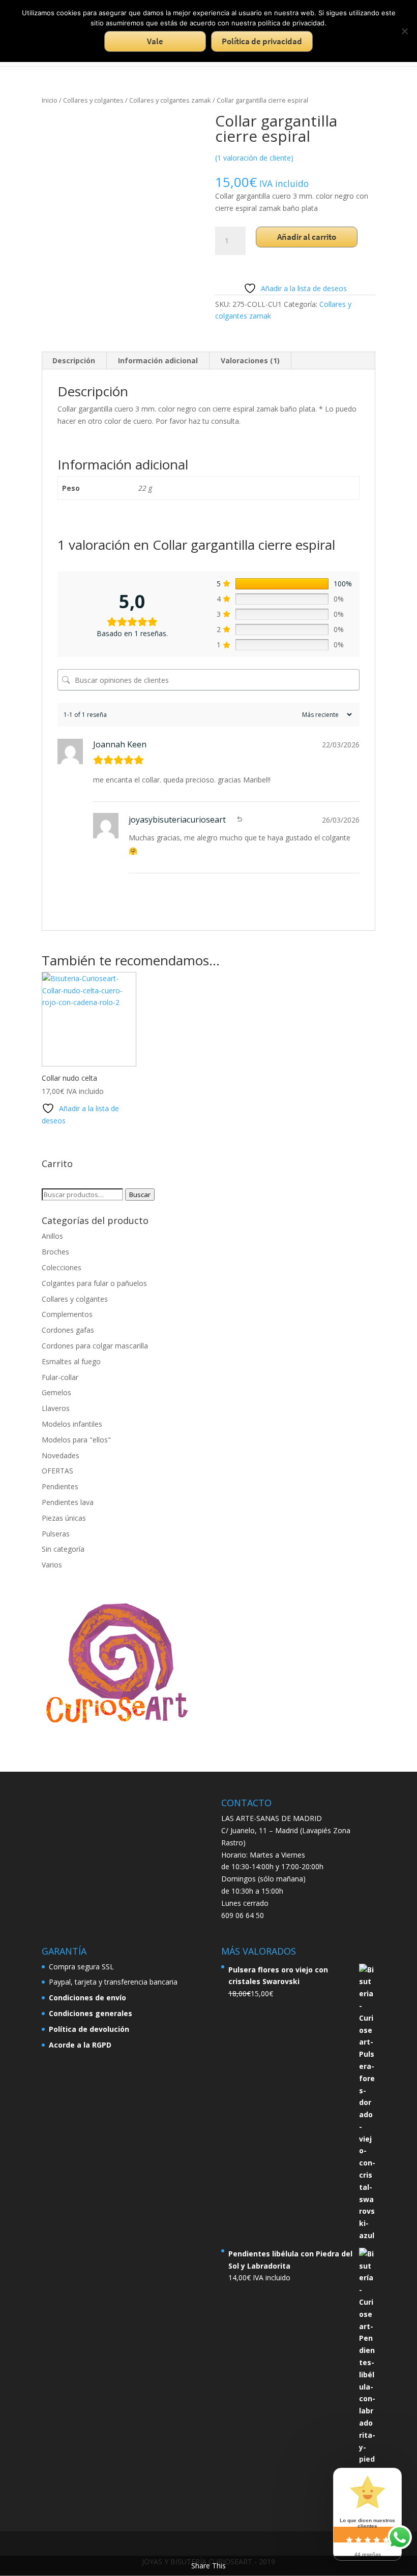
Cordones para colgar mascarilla (95, 1346)
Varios (52, 1565)
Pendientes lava (68, 1502)
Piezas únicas (64, 1518)
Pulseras (56, 1534)
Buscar (140, 1195)
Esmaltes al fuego (71, 1361)
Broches (55, 1252)
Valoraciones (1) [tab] (250, 360)
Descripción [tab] (74, 360)
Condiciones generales (91, 2013)
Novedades (61, 1455)
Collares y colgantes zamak (170, 100)
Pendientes (60, 1486)
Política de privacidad (262, 41)
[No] (404, 31)
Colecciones (62, 1267)
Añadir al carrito (307, 237)
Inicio (50, 100)
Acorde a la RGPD (80, 2045)
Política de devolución (89, 2029)
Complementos (67, 1314)
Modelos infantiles (72, 1424)
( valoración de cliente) (254, 158)
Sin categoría (63, 1549)
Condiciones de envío (87, 1998)
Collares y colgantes (93, 100)
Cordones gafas (68, 1330)
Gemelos (56, 1392)
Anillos (52, 1236)
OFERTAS (57, 1471)
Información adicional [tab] (158, 360)
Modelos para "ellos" (76, 1440)
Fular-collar (60, 1377)
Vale (155, 41)
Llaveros (56, 1408)
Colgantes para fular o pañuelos (94, 1283)
